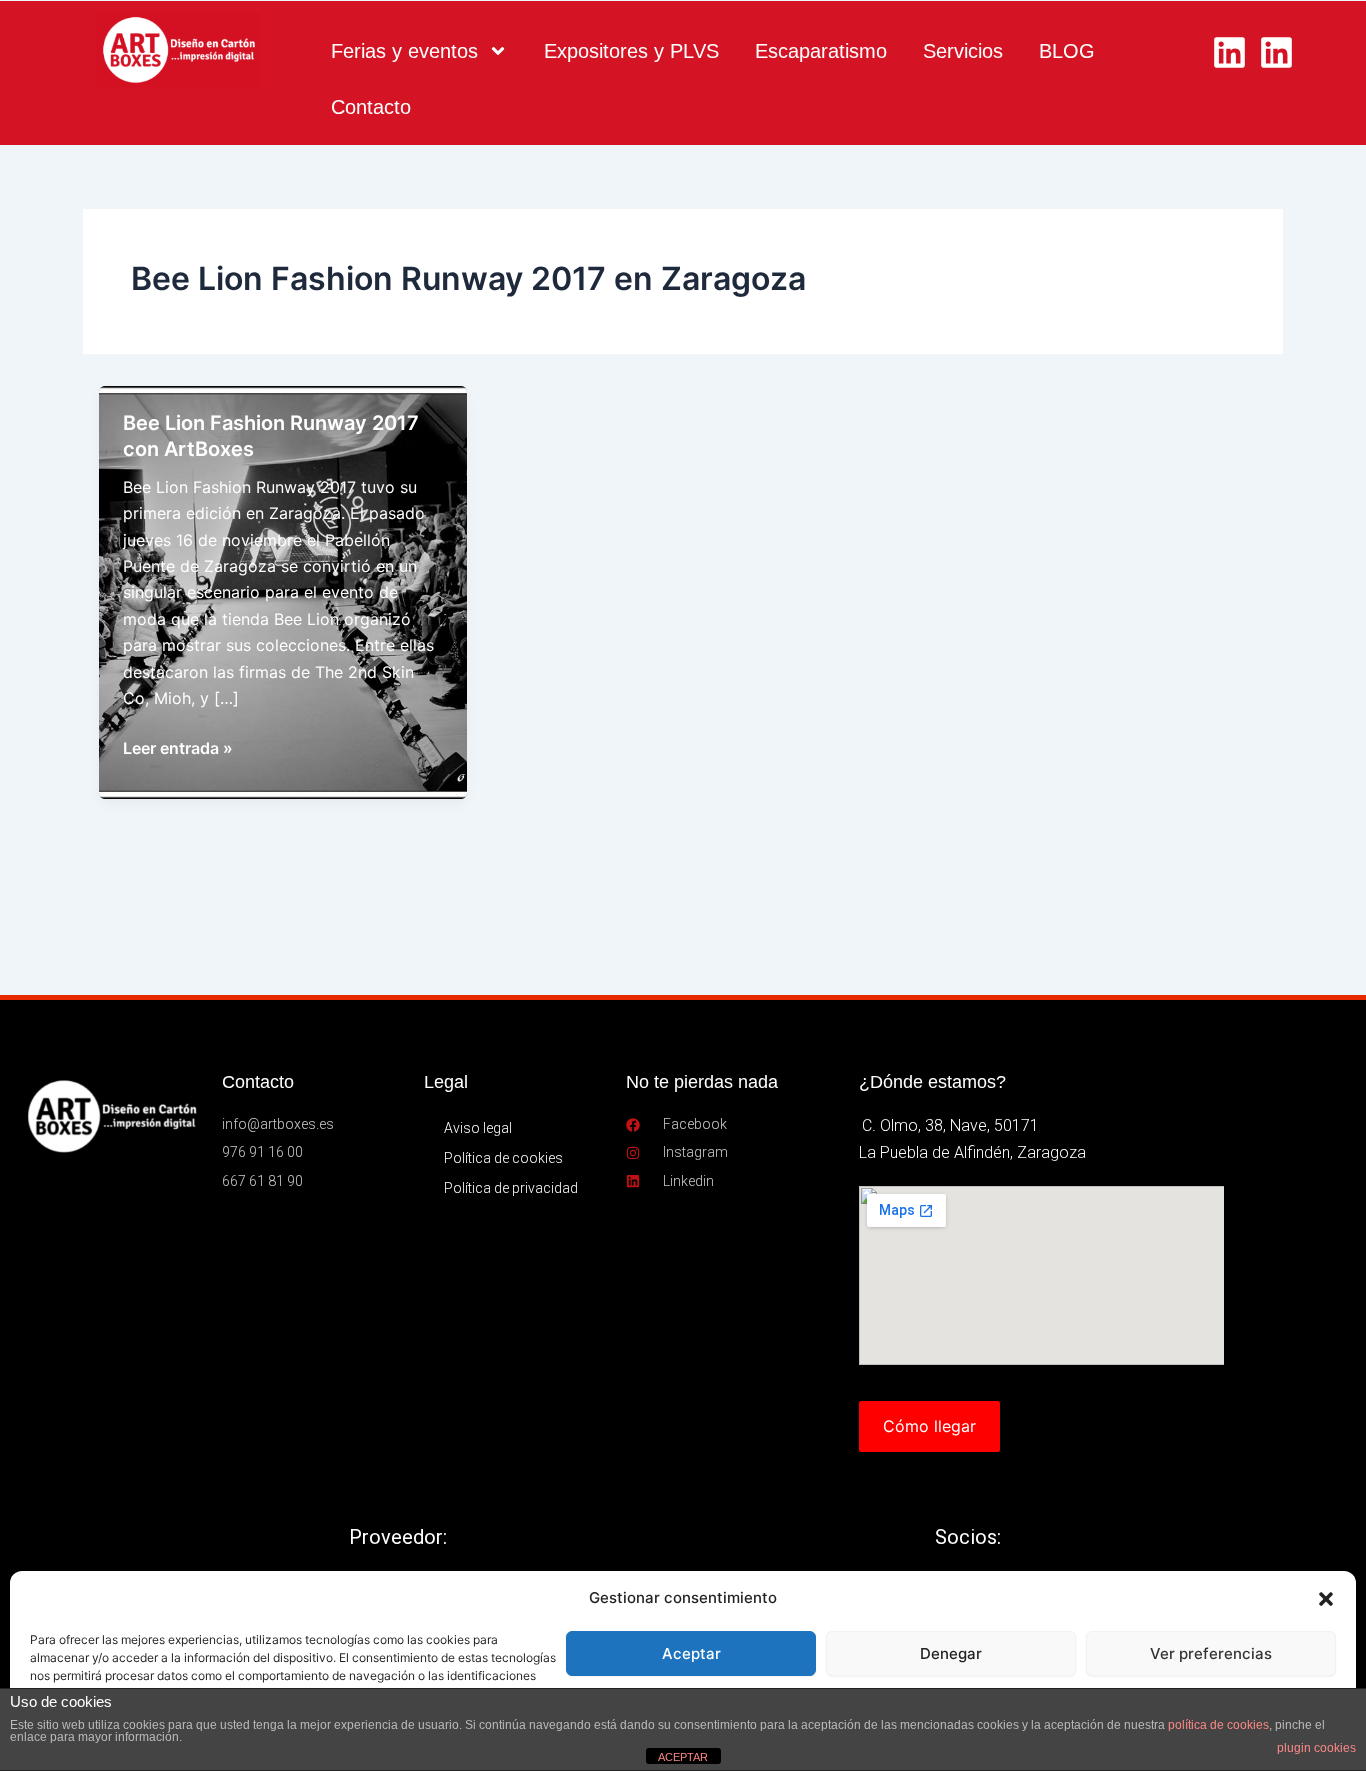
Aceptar (691, 1653)
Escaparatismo (821, 51)
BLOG (1067, 51)
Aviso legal (478, 1128)
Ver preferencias (1211, 1653)
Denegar (951, 1653)
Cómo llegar (929, 1426)
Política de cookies (503, 1158)
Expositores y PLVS (631, 51)
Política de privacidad (511, 1188)
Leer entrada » (178, 749)
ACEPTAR (683, 1757)
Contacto (371, 107)
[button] (1326, 1599)
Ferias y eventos (404, 51)
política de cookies (1218, 1725)
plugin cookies (1316, 1748)
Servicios (963, 51)
